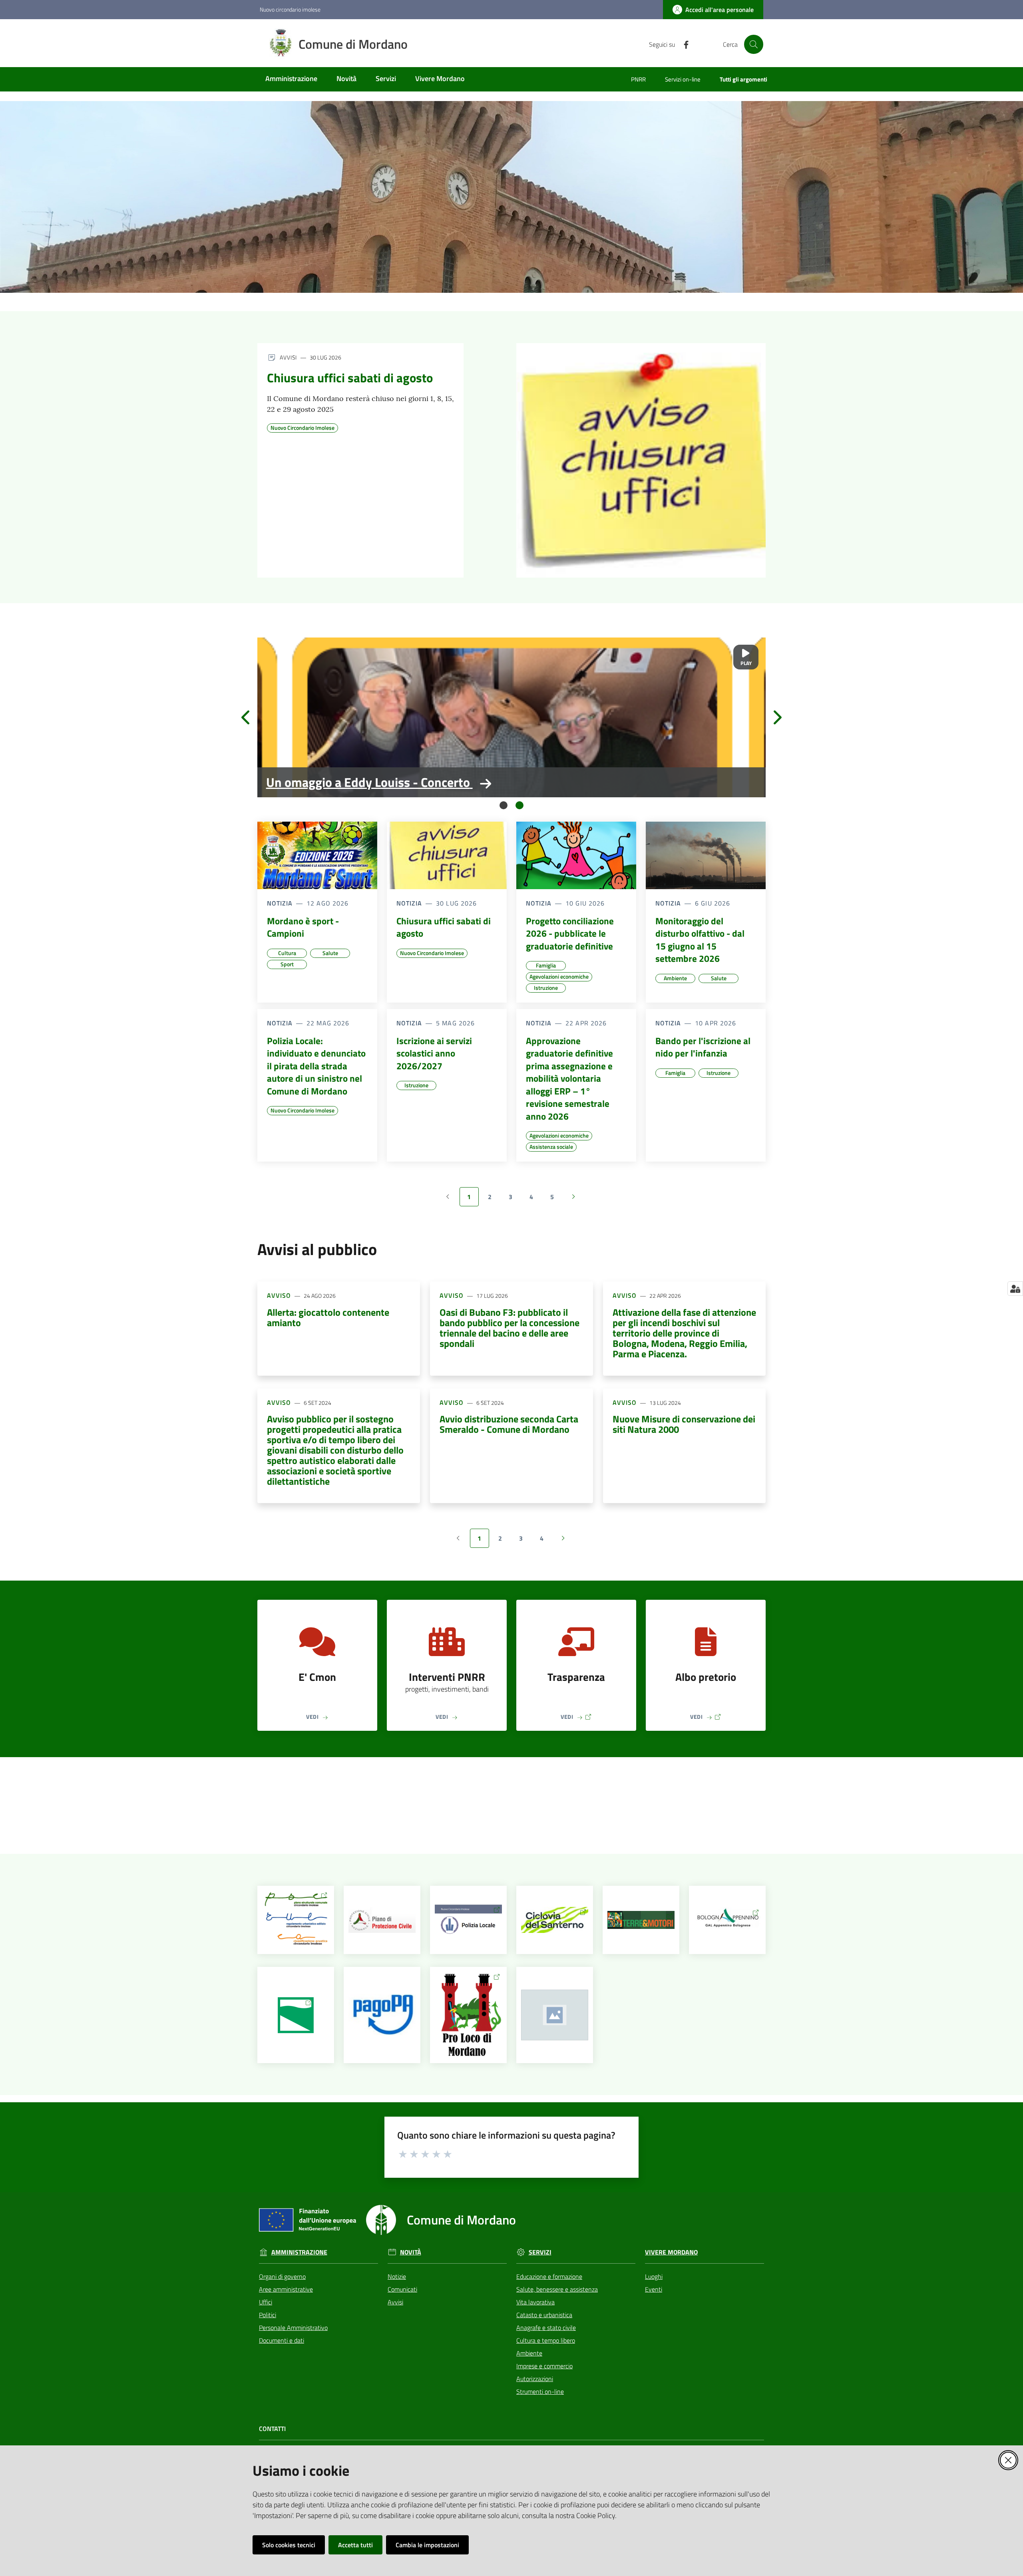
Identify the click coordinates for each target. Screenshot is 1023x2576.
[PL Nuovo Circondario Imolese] (469, 1920)
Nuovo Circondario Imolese (303, 428)
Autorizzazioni (535, 2379)
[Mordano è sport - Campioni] (317, 855)
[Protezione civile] (382, 1920)
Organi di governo (282, 2276)
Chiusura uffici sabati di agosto (350, 378)
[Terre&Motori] (641, 1920)
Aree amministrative (286, 2289)
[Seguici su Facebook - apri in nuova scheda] (683, 44)
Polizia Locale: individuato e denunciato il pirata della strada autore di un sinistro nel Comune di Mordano (316, 1066)
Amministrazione (299, 2252)
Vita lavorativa (535, 2302)
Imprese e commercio (544, 2366)
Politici (268, 2315)
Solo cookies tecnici (289, 2545)
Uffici (266, 2302)
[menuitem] (291, 79)
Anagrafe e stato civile (546, 2328)
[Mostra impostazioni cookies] (1015, 1289)
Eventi (654, 2289)
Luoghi (654, 2276)
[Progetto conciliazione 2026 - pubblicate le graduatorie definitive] (576, 855)
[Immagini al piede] (555, 2015)
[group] (511, 717)
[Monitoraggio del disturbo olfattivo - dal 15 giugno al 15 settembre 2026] (706, 855)
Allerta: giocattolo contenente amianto (328, 1317)
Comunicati (402, 2289)
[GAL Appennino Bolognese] (727, 1920)
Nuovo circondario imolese (290, 9)
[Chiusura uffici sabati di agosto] (641, 460)
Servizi (540, 2252)
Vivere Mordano (671, 2252)
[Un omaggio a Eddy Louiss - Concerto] (511, 717)
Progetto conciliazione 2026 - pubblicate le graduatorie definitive (570, 934)
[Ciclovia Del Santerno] (555, 1920)
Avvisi (395, 2302)
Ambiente (529, 2353)
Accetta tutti (355, 2545)
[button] (754, 44)
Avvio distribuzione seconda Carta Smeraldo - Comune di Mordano (509, 1424)
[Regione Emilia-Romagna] (296, 2015)
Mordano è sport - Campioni (303, 927)
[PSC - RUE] (296, 1920)
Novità (411, 2252)
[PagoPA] (382, 2015)
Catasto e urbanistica (544, 2315)
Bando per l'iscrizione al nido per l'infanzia (703, 1047)
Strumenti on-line (540, 2391)
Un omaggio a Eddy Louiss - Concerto (368, 782)
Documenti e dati (282, 2340)
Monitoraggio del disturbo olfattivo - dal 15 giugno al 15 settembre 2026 (700, 940)
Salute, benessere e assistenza (557, 2289)
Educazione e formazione (549, 2276)
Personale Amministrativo (293, 2328)
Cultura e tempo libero (546, 2340)
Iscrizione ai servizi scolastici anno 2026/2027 (434, 1054)
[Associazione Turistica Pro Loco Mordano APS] (469, 2015)
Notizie (397, 2276)
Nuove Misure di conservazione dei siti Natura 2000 (684, 1424)
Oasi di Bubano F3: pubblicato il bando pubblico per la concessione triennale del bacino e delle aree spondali (510, 1328)
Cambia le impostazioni (427, 2545)
